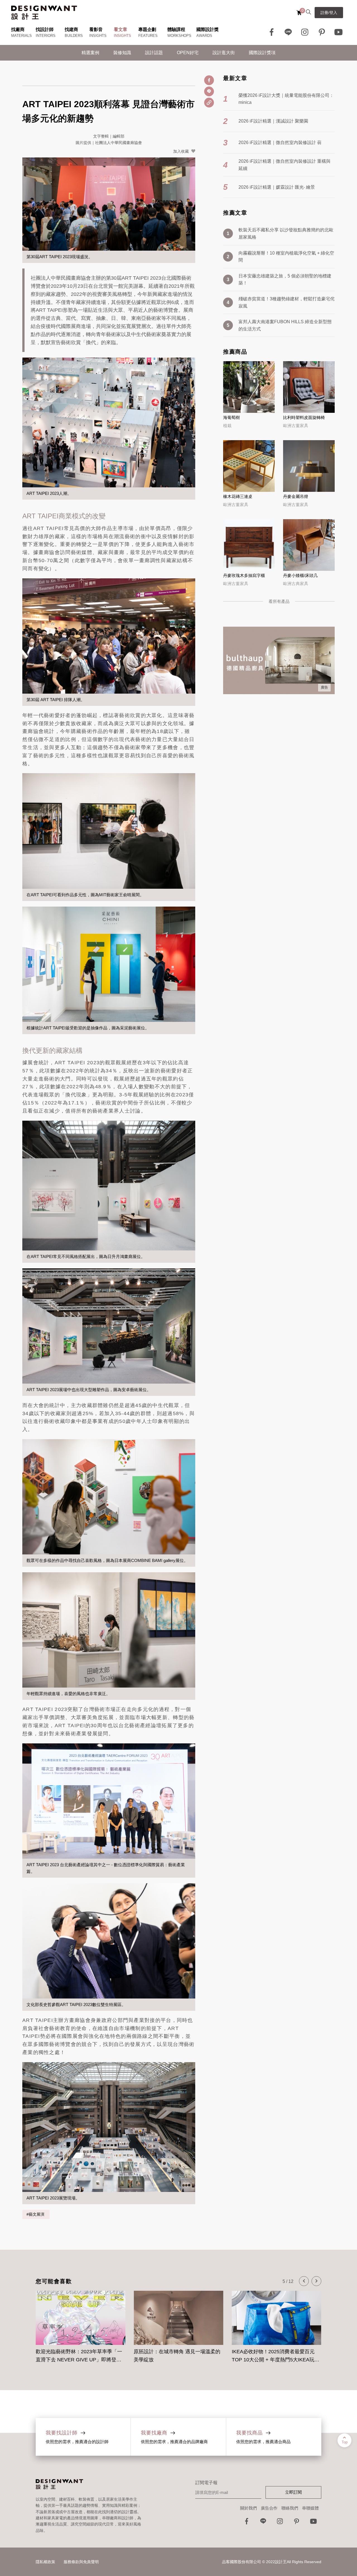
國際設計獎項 (262, 53)
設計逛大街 (224, 53)
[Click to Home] (44, 13)
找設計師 (45, 29)
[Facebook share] (209, 80)
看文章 (120, 29)
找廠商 (18, 29)
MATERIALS (21, 36)
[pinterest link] (322, 32)
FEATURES (148, 36)
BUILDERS (74, 36)
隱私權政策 (45, 2562)
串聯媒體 (310, 2508)
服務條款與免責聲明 (81, 2562)
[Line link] (288, 32)
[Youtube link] (339, 32)
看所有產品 (279, 601)
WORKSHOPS (179, 36)
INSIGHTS (98, 36)
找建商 (71, 29)
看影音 (96, 29)
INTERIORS (46, 36)
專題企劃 (147, 29)
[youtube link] (313, 2523)
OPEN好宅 (188, 53)
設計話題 (154, 53)
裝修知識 (122, 53)
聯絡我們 (290, 2508)
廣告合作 (269, 2508)
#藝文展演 (36, 2214)
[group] (80, 2324)
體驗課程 (176, 29)
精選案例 (90, 53)
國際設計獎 (208, 29)
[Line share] (209, 91)
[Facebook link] (272, 32)
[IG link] (305, 32)
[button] (304, 2281)
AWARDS (204, 36)
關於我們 (249, 2508)
